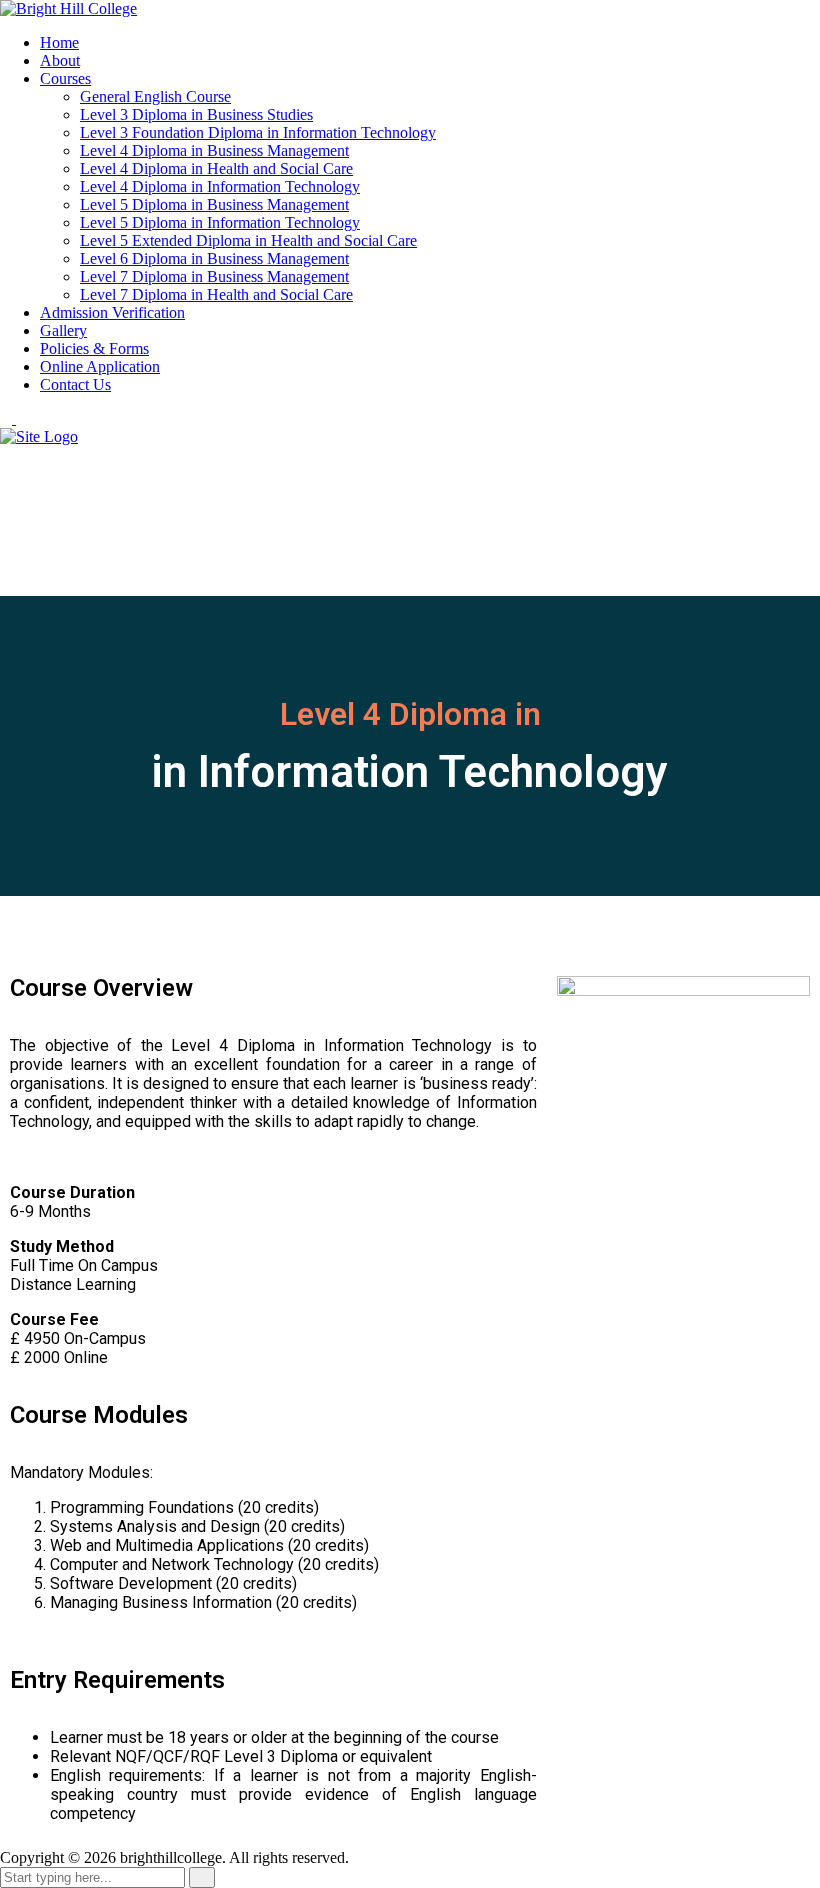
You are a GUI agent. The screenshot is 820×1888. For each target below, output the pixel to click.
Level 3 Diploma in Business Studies (196, 114)
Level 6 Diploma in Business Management (214, 258)
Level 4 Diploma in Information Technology (220, 186)
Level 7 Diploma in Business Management (214, 276)
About (60, 60)
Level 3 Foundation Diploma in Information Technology (258, 132)
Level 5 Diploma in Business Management (214, 204)
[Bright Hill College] (68, 8)
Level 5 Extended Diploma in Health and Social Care (248, 240)
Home (59, 42)
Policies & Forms (94, 348)
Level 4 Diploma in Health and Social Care (216, 168)
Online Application (100, 366)
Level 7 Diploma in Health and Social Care (216, 294)
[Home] (39, 436)
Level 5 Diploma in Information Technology (220, 222)
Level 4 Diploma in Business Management (214, 150)
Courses (65, 78)
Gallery (63, 330)
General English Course (155, 96)
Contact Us (75, 384)
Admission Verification (112, 312)
